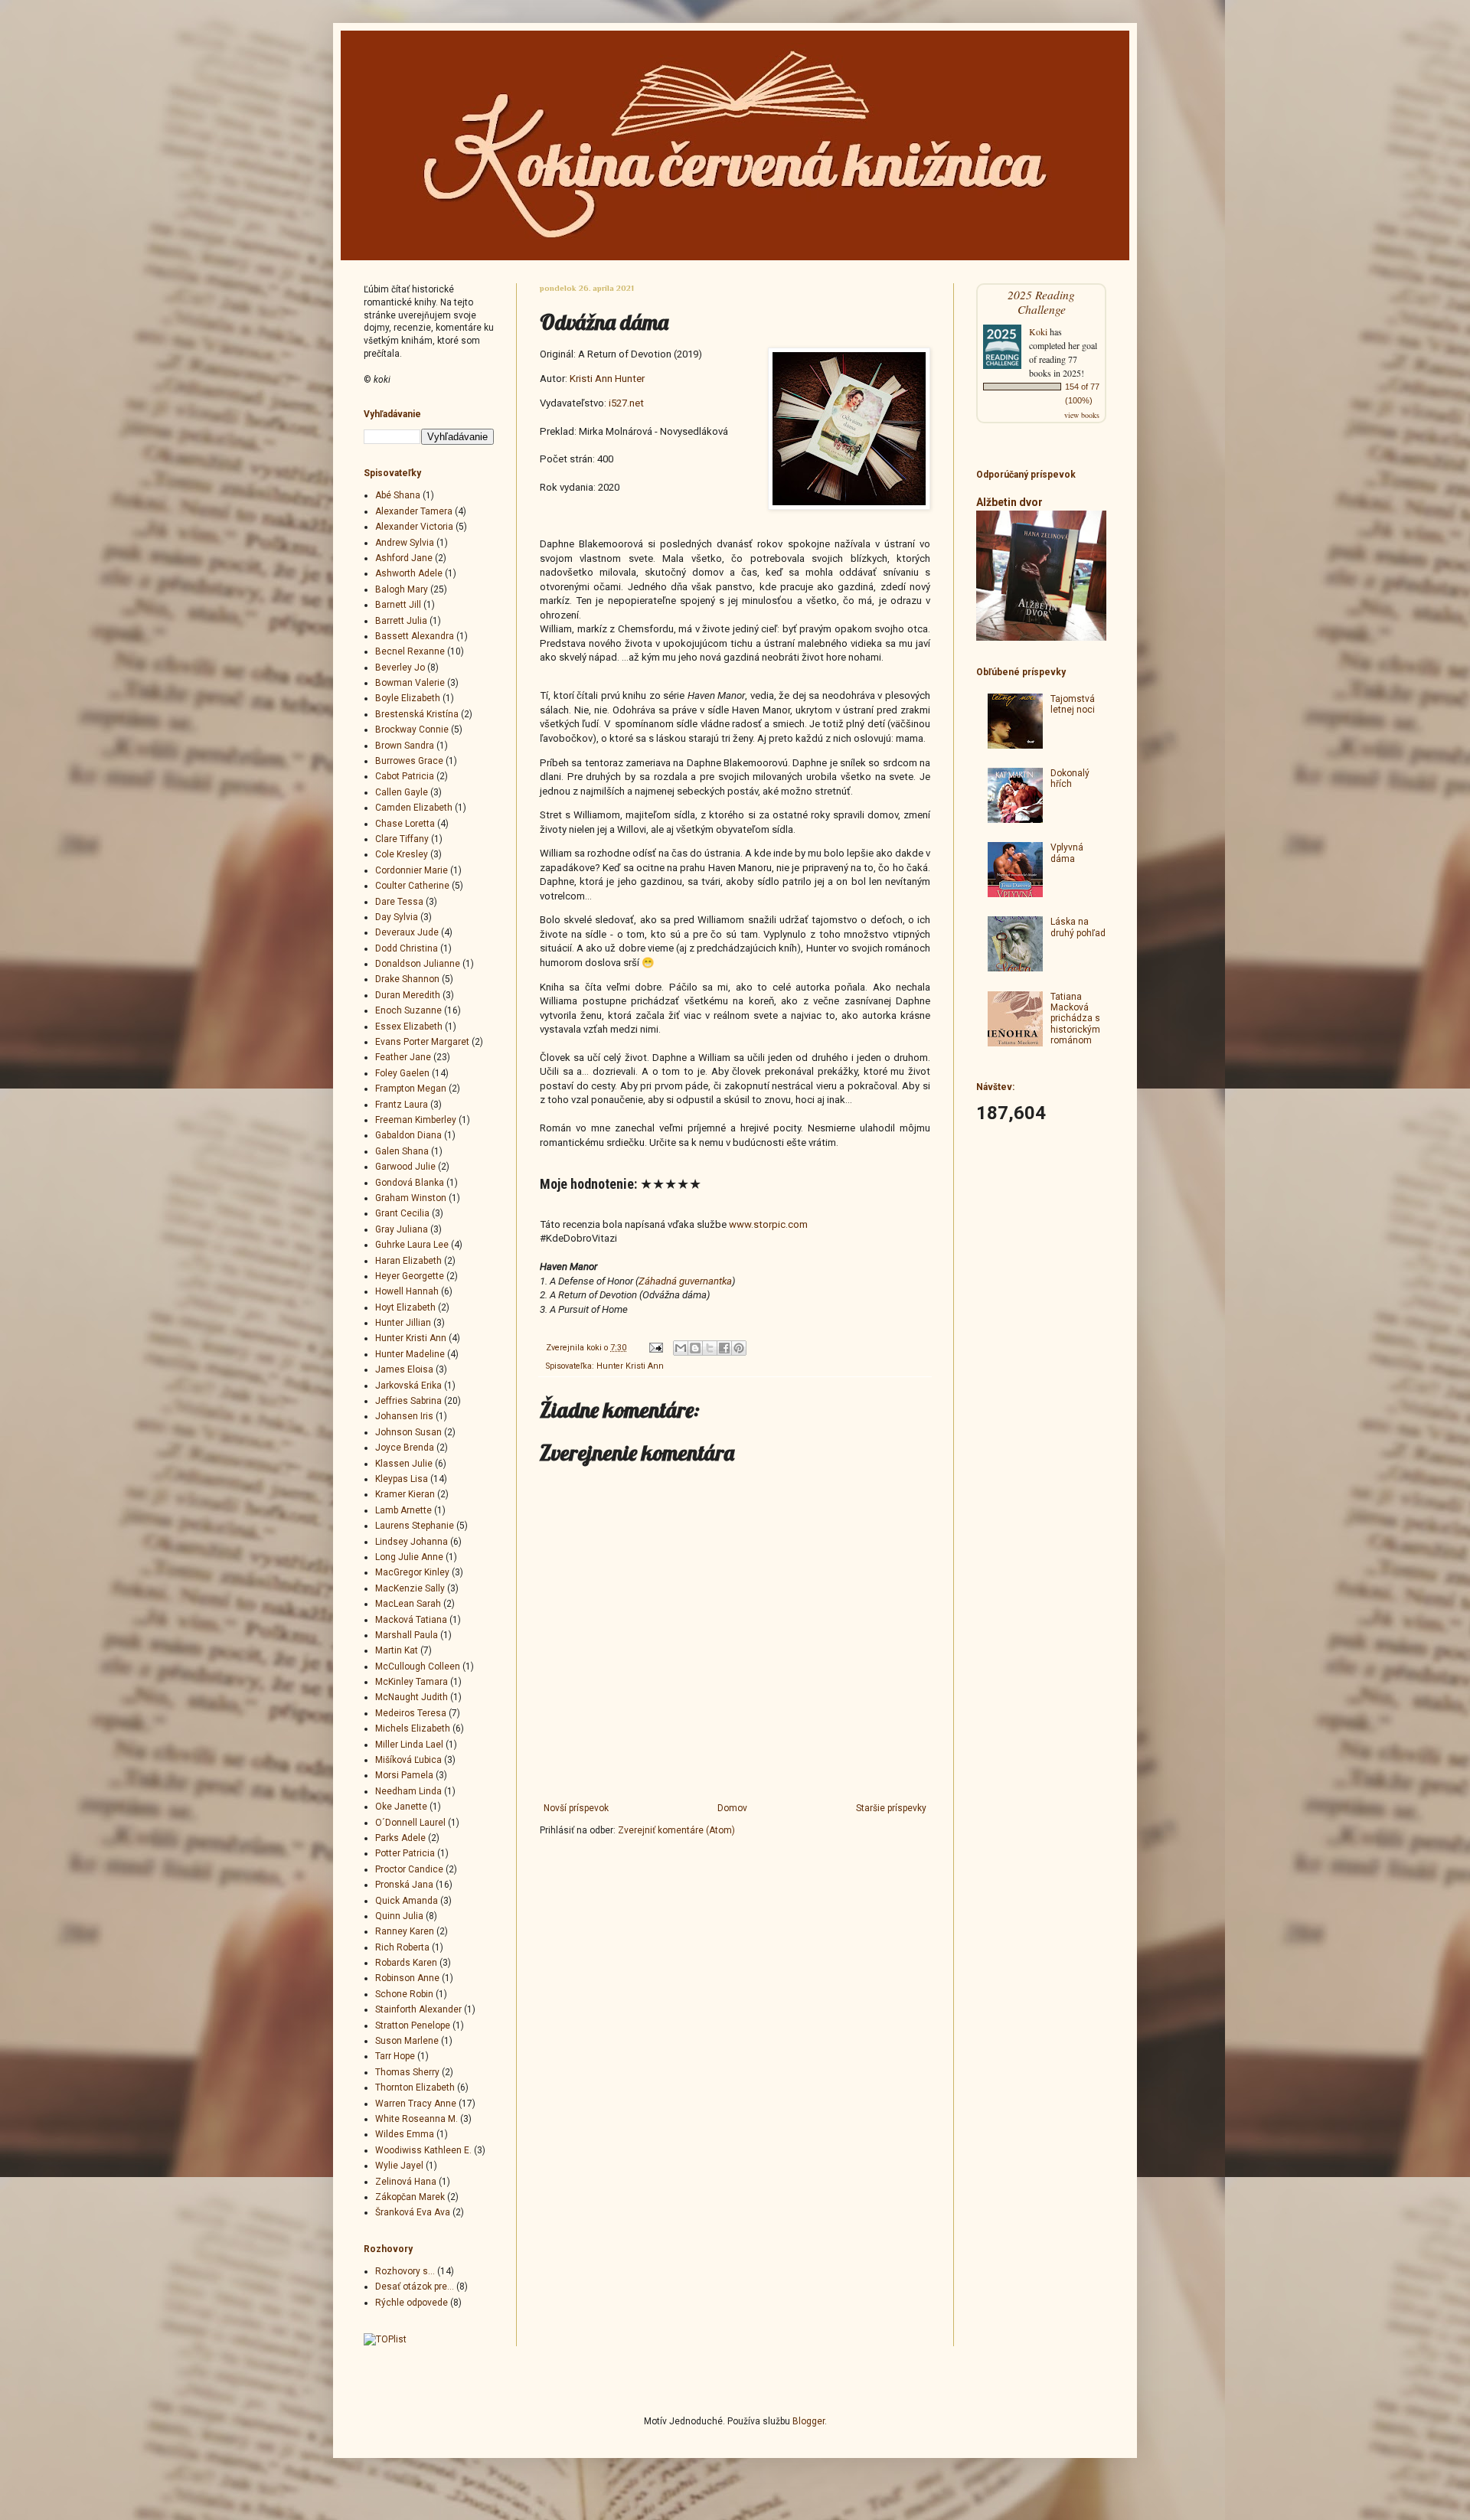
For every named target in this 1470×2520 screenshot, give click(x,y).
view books (1082, 415)
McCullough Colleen (418, 1666)
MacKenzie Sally (410, 1588)
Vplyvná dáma (1067, 853)
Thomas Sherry (407, 2072)
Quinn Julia (399, 1916)
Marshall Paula (407, 1635)
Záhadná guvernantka (685, 1281)
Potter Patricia (405, 1853)
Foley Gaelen (402, 1073)
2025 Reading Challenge (1041, 302)
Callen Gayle (402, 792)
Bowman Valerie (410, 683)
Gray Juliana (402, 1229)
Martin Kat (397, 1650)
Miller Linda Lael (409, 1745)
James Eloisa (404, 1369)
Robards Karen (406, 1963)
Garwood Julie (405, 1167)
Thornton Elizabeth (415, 2087)
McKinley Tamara (412, 1682)
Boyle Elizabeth (408, 698)
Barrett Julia (401, 621)
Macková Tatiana (411, 1620)
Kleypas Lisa (402, 1479)
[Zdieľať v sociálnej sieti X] (710, 1348)
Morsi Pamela (404, 1775)
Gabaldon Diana (408, 1135)
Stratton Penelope (413, 2025)
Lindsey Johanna (412, 1542)
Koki (1038, 331)
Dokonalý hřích (1070, 779)
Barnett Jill (398, 605)
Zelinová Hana (406, 2182)
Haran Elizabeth (408, 1261)
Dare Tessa (399, 902)
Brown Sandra (405, 746)
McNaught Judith (412, 1697)
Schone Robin (404, 1994)
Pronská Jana (404, 1885)
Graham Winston (411, 1198)
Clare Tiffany (402, 839)
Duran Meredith (408, 995)
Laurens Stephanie (415, 1526)
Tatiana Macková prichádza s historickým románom (1075, 1019)
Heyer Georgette (410, 1276)
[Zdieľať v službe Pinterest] (739, 1348)
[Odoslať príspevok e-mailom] (655, 1348)
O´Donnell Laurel (410, 1823)
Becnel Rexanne (410, 651)
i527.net (626, 403)
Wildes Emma (405, 2134)
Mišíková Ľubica (408, 1760)
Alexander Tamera (414, 511)
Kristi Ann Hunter (607, 379)
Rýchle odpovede (412, 2303)
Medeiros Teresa (411, 1713)
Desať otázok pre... (415, 2287)
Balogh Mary (402, 589)
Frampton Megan (411, 1089)
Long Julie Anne (409, 1557)
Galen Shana (402, 1151)
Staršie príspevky (891, 1808)
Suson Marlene (407, 2041)
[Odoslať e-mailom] (681, 1348)
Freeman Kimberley (416, 1120)
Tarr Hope (395, 2056)
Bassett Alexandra (415, 636)
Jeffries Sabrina (408, 1401)
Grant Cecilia (402, 1213)
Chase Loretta (405, 824)
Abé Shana (398, 495)
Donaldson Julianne (418, 964)
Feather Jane (403, 1057)
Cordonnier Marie (412, 870)
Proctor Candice (409, 1869)
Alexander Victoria (414, 527)
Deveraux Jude (407, 932)
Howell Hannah (407, 1291)
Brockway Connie (412, 730)
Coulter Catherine (412, 886)
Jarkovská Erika (408, 1386)
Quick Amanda (407, 1901)
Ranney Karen (405, 1931)
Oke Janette (401, 1807)
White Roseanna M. (416, 2119)
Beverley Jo (400, 668)
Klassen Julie (404, 1464)
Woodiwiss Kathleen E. (423, 2150)
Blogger (808, 2421)
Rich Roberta (402, 1947)
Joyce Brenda (405, 1448)
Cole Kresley (402, 854)
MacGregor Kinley (412, 1572)
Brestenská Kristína (417, 714)
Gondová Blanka (410, 1183)
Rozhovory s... (405, 2271)
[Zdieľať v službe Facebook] (724, 1348)
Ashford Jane (404, 558)
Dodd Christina (407, 948)
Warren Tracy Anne (416, 2104)
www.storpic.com (768, 1224)
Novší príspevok (576, 1808)
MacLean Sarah (408, 1604)
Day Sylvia (397, 917)
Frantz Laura (402, 1105)
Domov (732, 1808)
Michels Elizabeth (413, 1728)
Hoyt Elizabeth (405, 1307)
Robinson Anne (407, 1978)
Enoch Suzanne (408, 1010)
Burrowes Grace (409, 761)
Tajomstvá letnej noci (1073, 704)
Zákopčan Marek (410, 2197)
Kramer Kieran (405, 1494)
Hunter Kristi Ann (630, 1366)
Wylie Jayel (399, 2166)
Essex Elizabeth (409, 1027)
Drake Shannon (407, 979)
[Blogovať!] (695, 1348)
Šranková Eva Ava (413, 2212)
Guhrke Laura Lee (412, 1245)
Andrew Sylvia (405, 543)
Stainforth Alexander (418, 2009)
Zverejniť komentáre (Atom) (676, 1830)
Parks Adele (400, 1838)
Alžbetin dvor (1009, 502)
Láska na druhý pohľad (1078, 927)
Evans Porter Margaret (422, 1042)
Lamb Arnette (403, 1510)
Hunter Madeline (410, 1354)
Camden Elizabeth (414, 808)
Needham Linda (408, 1791)
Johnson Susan (408, 1432)
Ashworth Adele (409, 573)
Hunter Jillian (403, 1323)
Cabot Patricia (405, 776)
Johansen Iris (404, 1416)
